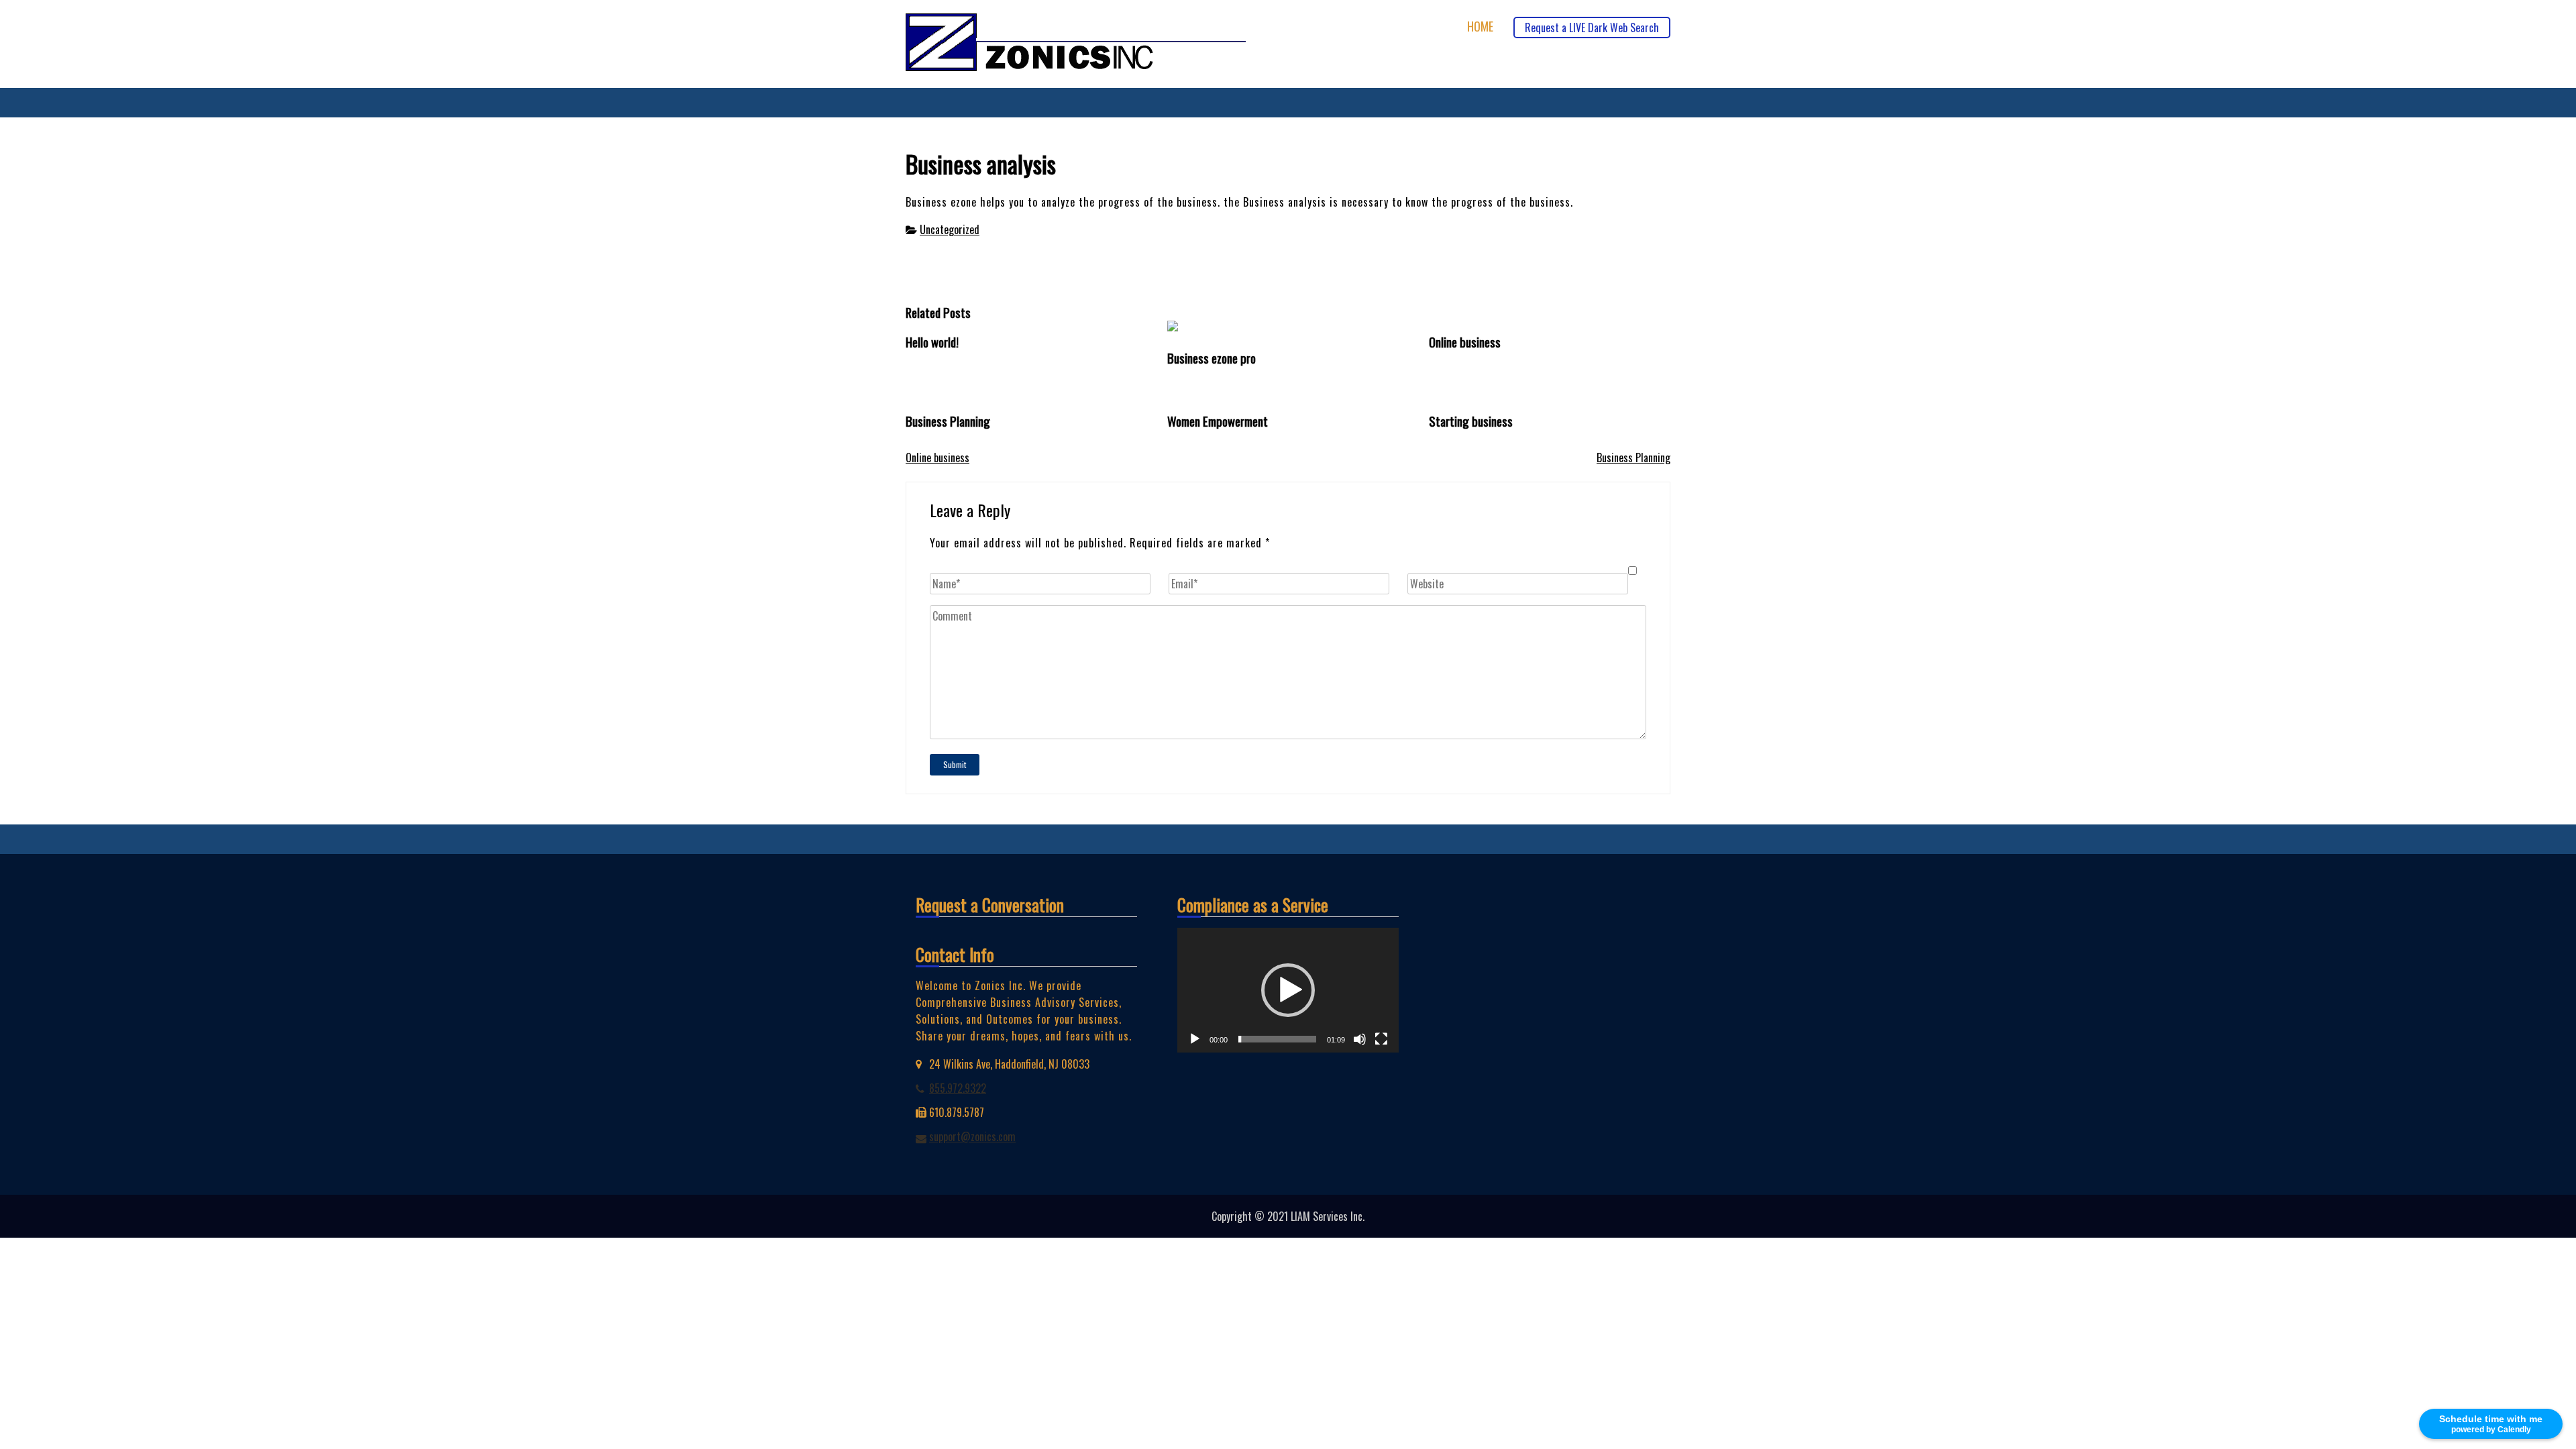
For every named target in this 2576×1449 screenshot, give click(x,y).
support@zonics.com (972, 1136)
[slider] (1277, 1039)
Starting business (1471, 421)
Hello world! (932, 342)
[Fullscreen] (1381, 1039)
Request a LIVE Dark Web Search (1592, 28)
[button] (1288, 990)
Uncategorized (950, 229)
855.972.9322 (958, 1088)
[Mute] (1360, 1039)
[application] (1288, 990)
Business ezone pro (1212, 358)
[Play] (1195, 1039)
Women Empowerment (1218, 421)
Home (1480, 26)
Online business (1465, 342)
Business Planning (948, 421)
